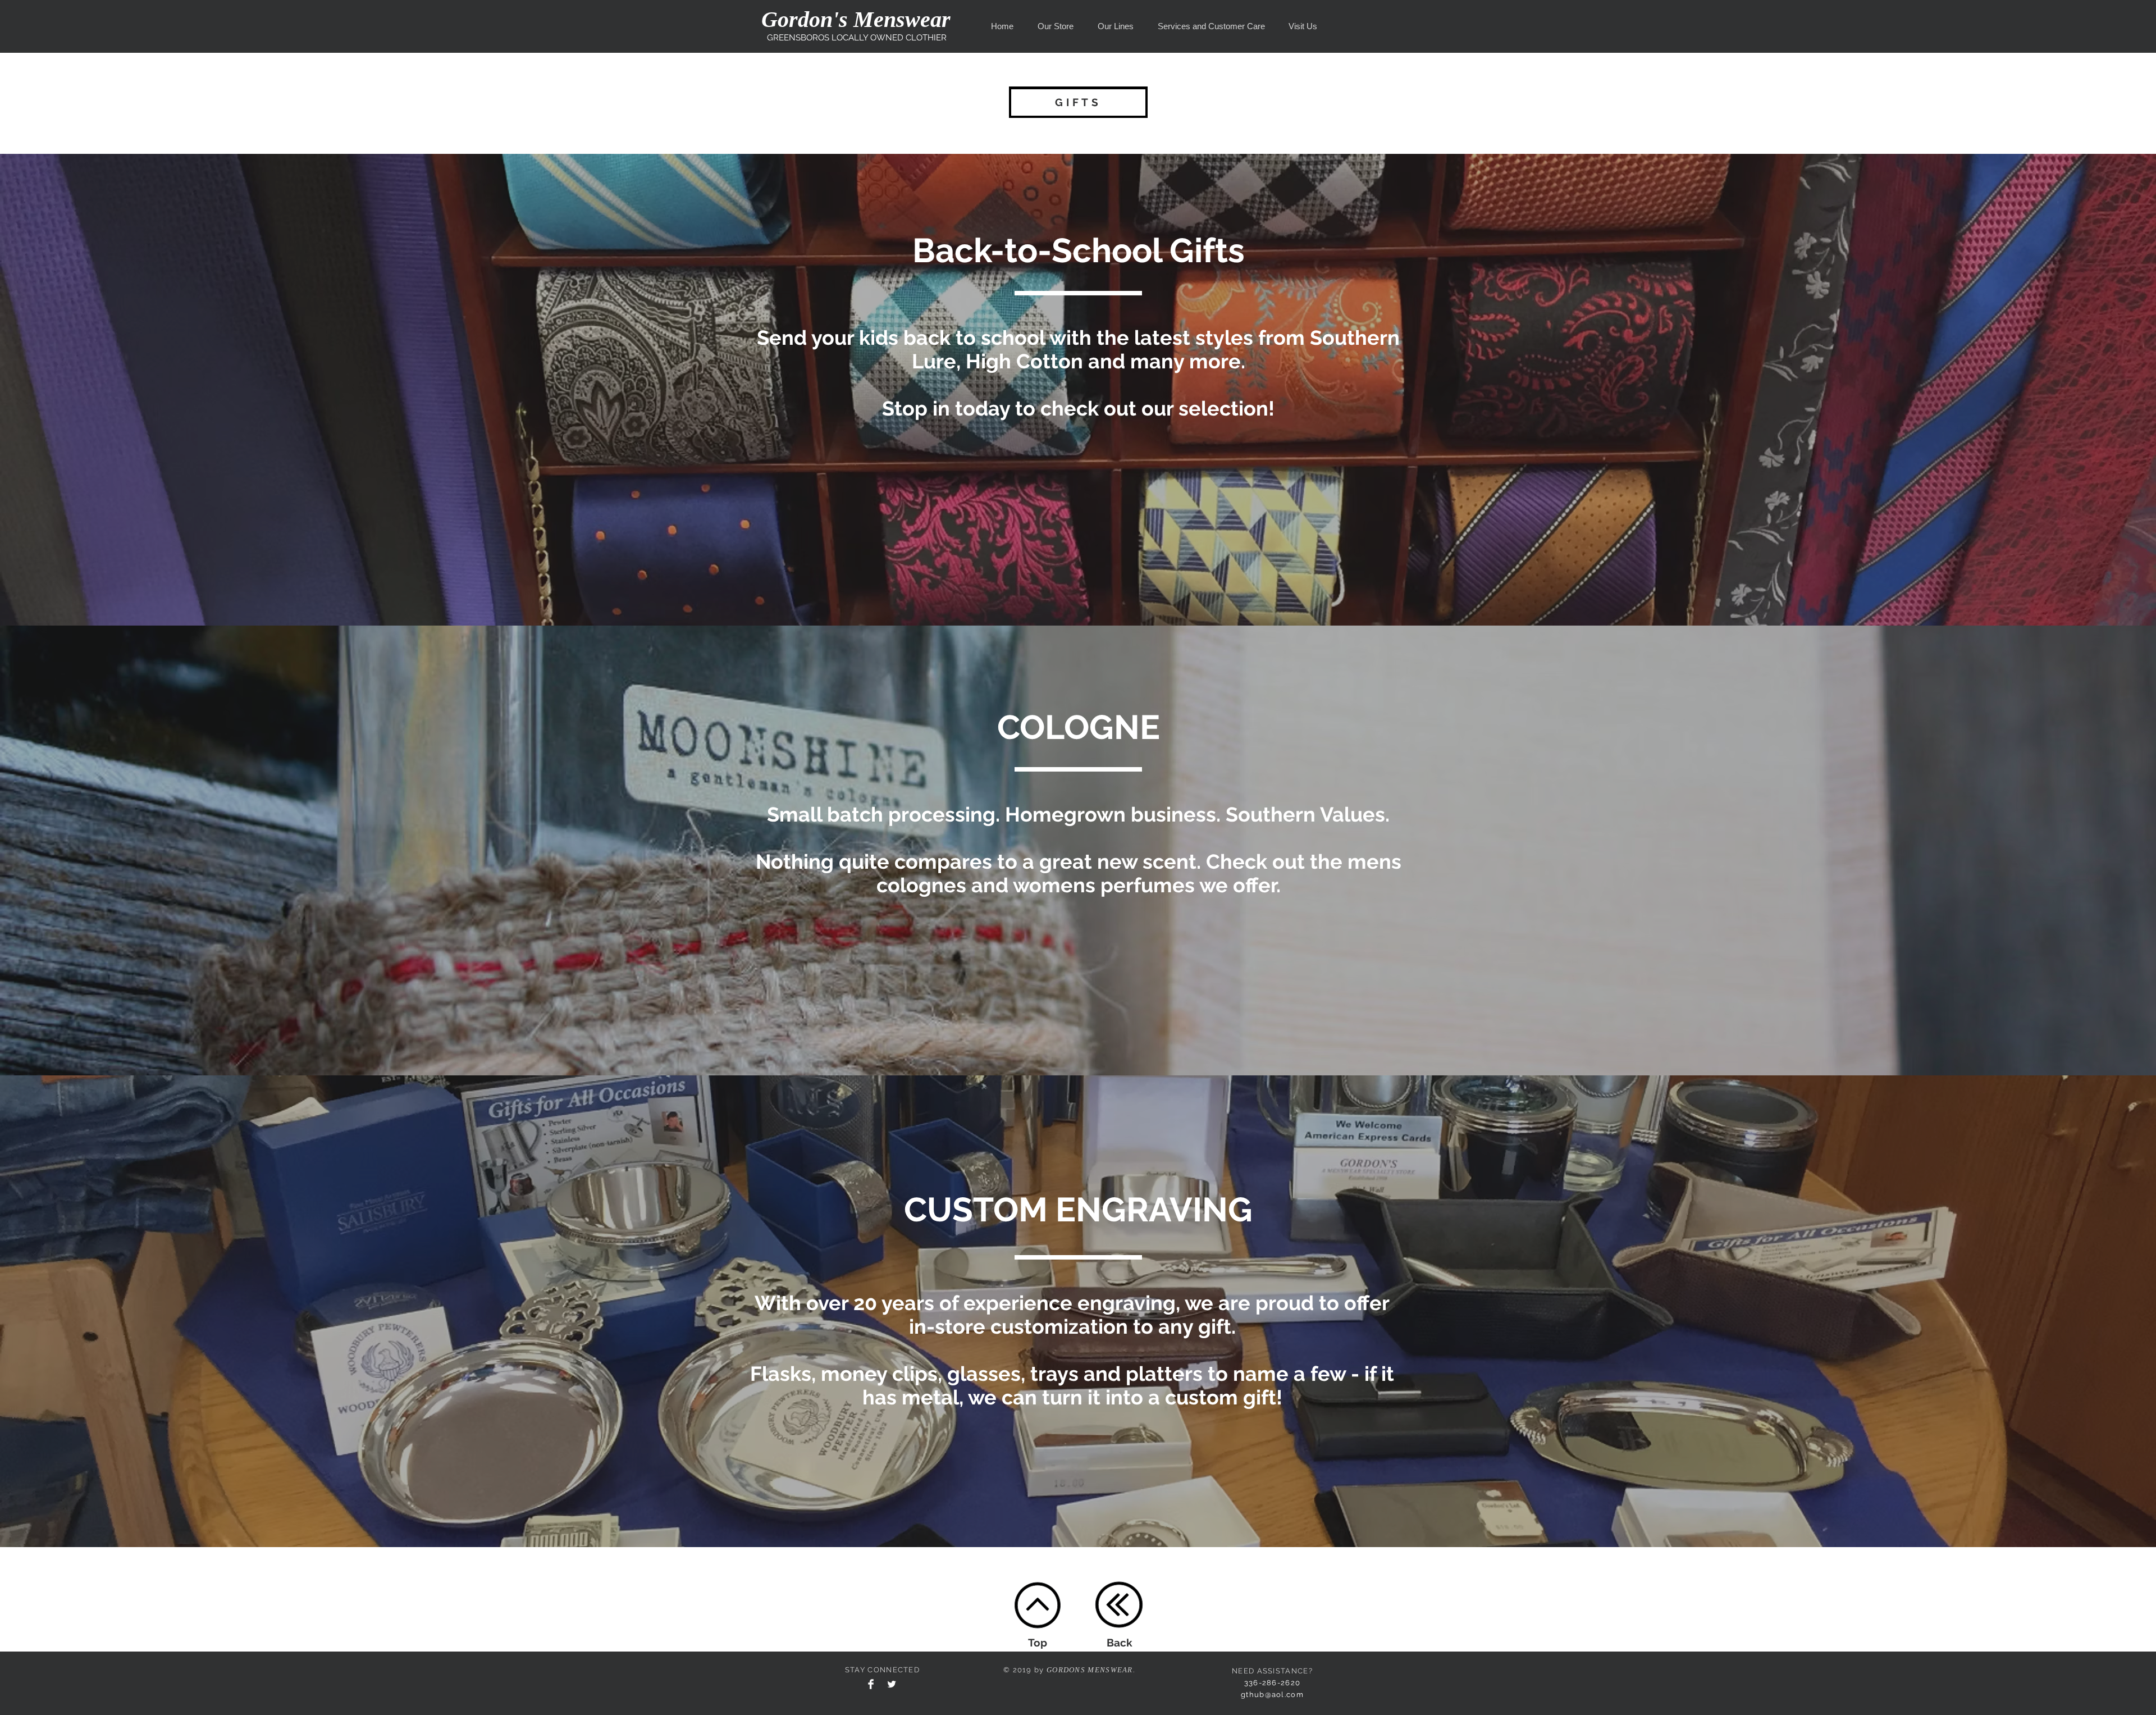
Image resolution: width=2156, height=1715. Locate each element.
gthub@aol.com (1272, 1695)
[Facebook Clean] (871, 1684)
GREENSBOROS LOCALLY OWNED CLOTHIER (857, 38)
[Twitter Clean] (892, 1684)
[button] (1055, 26)
